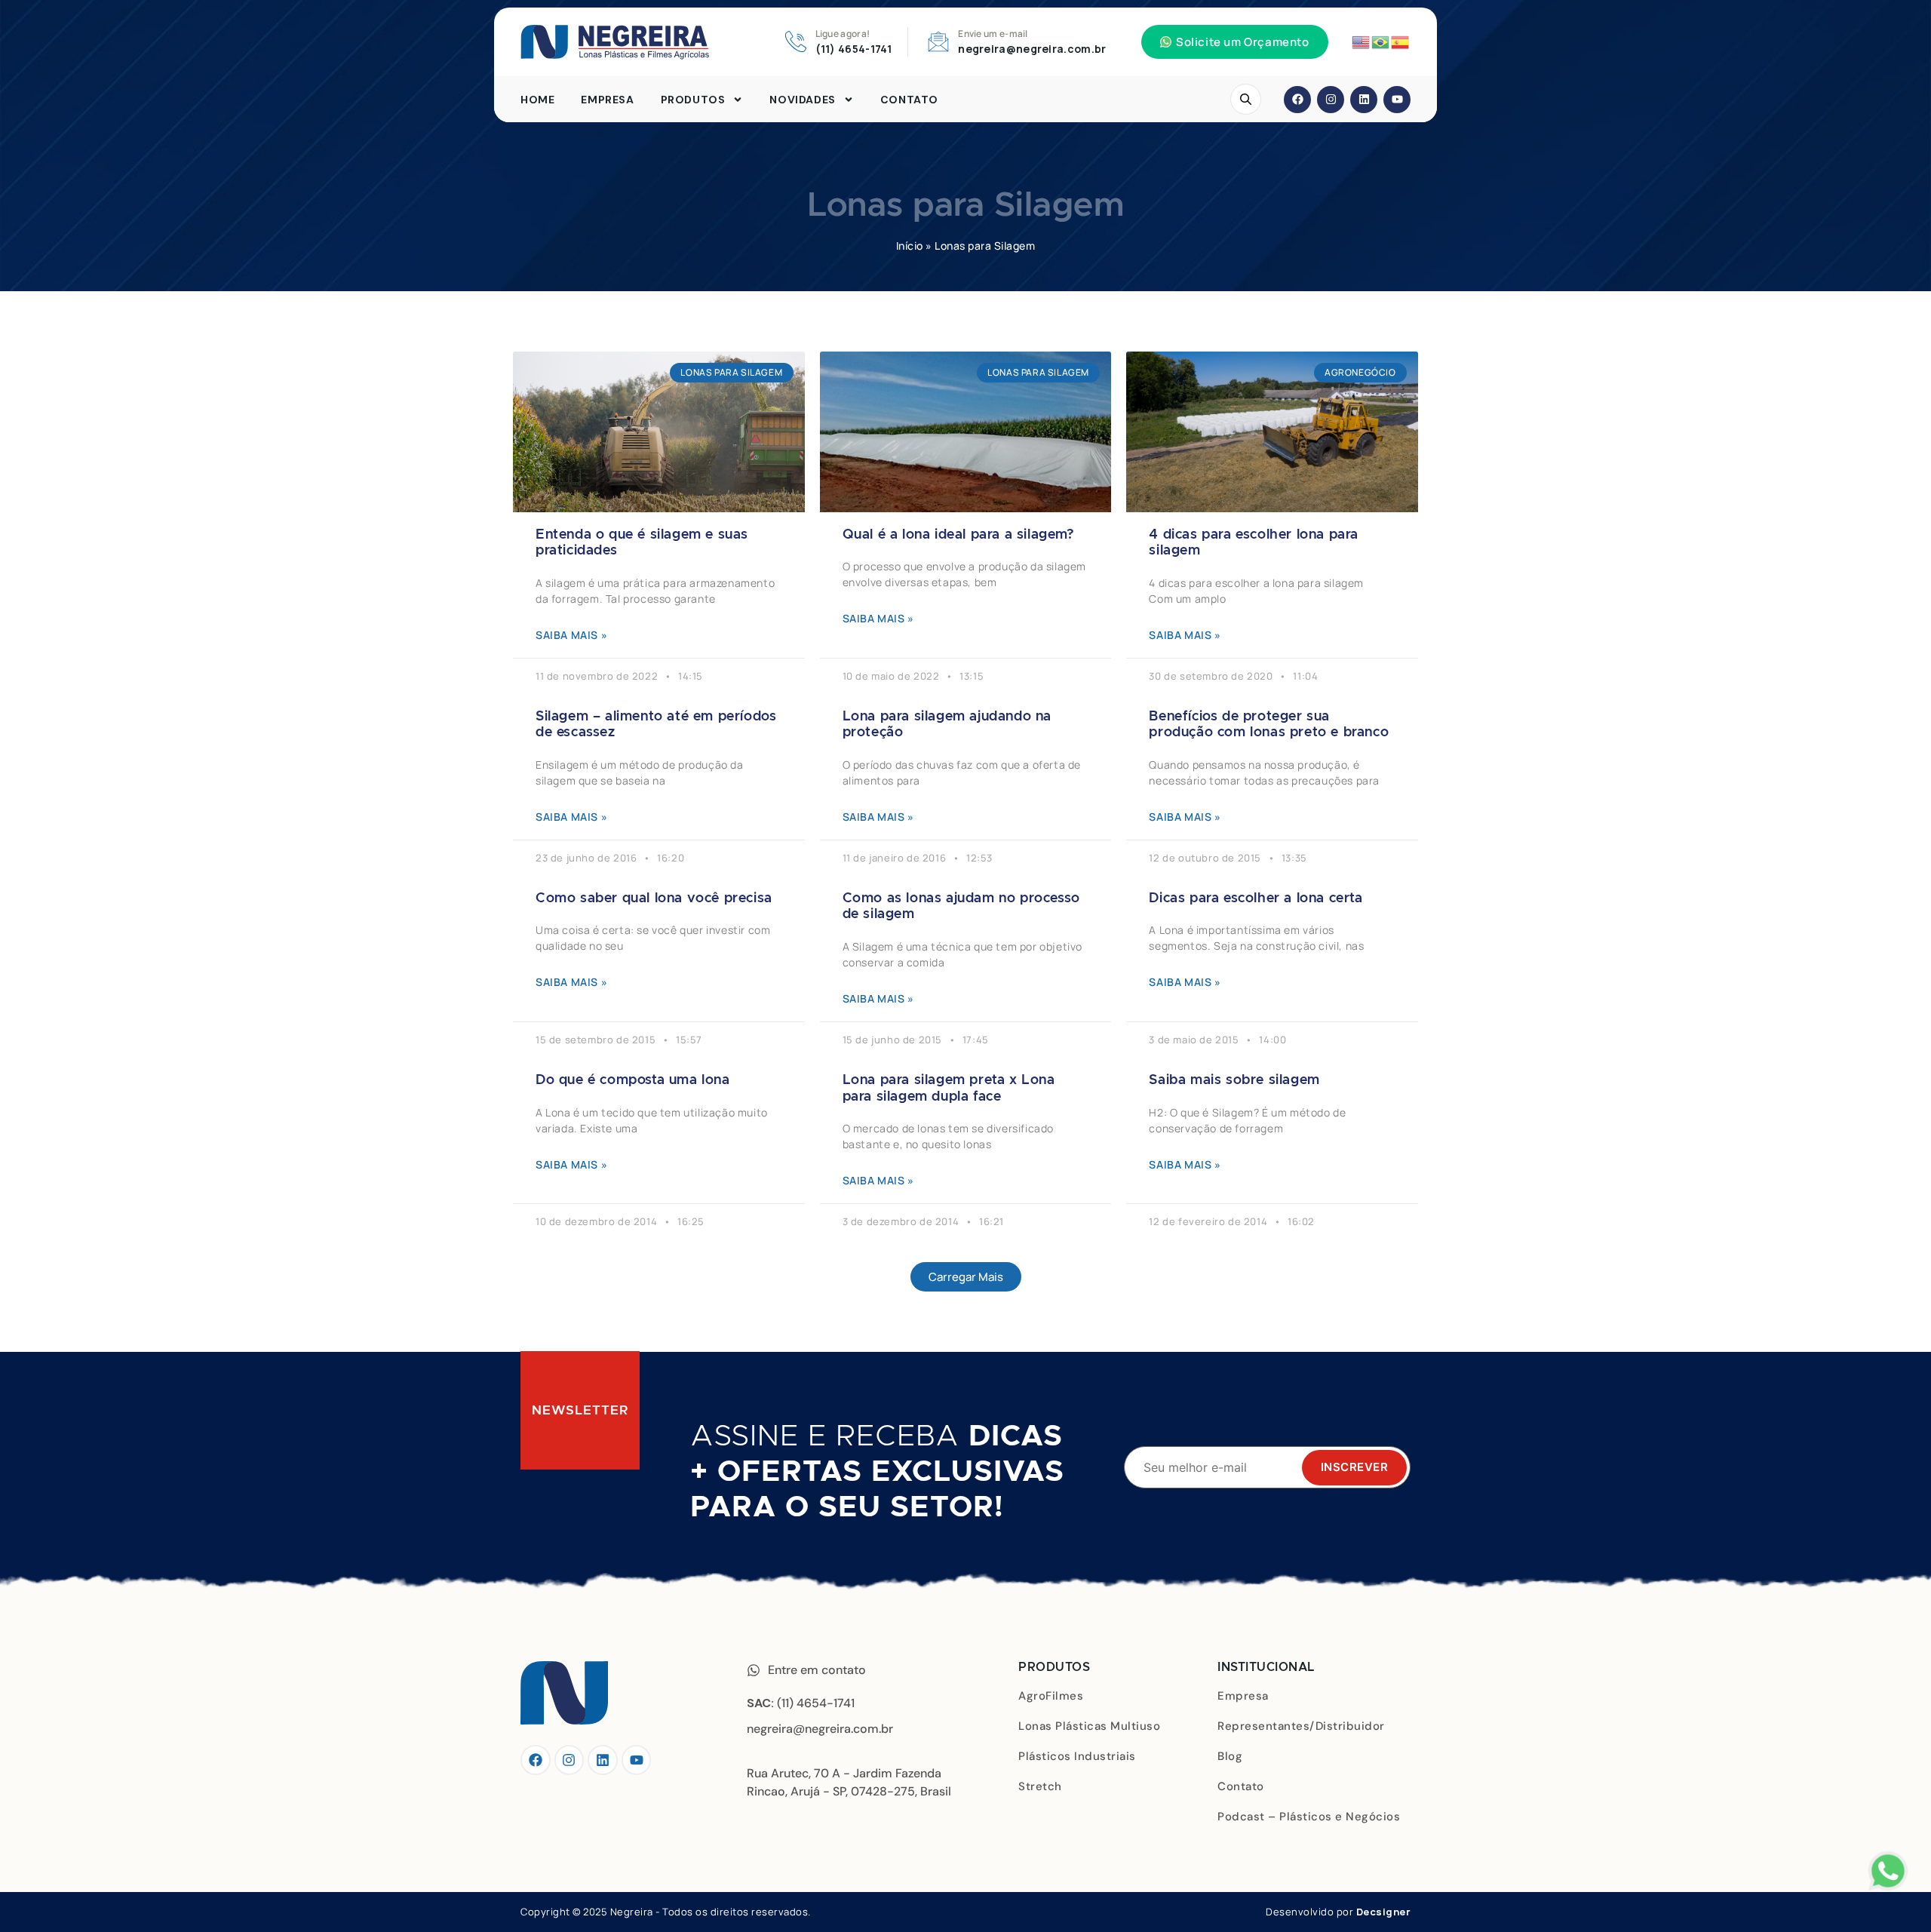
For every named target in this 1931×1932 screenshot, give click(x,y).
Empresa (607, 100)
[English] (1362, 41)
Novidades (802, 100)
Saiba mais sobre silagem (1234, 1080)
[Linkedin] (1364, 100)
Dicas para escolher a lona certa (1256, 898)
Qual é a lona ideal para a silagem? (959, 535)
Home (537, 100)
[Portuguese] (1381, 41)
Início (910, 246)
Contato (909, 100)
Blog (1230, 1756)
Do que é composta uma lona (633, 1080)
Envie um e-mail (993, 34)
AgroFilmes (1051, 1696)
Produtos (693, 100)
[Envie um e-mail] (938, 41)
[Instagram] (1331, 100)
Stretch (1040, 1786)
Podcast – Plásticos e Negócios (1309, 1817)
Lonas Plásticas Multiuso (1089, 1726)
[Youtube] (1397, 100)
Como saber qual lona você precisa (654, 898)
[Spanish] (1401, 41)
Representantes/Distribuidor (1301, 1726)
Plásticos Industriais (1077, 1756)
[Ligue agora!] (796, 41)
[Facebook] (1297, 100)
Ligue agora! (843, 34)
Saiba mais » (571, 635)
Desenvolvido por (1338, 1912)
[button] (1235, 42)
